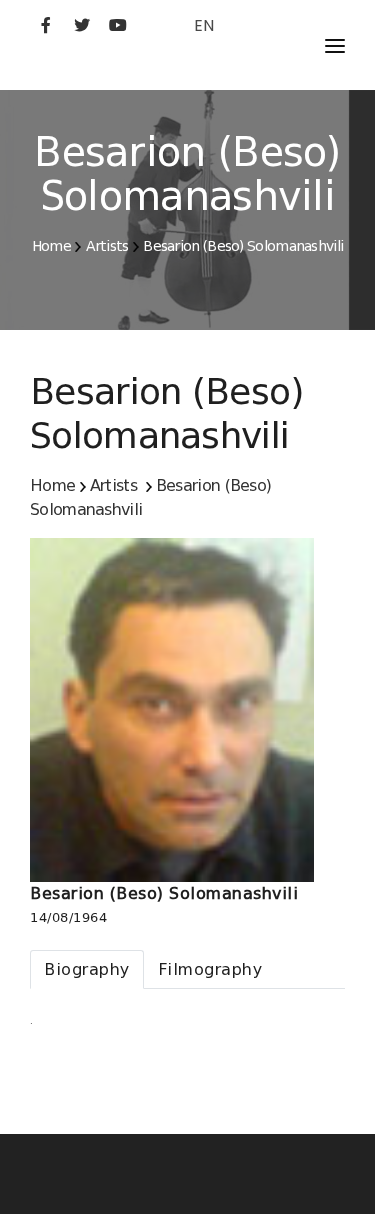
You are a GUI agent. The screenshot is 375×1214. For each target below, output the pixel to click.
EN (204, 25)
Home (51, 246)
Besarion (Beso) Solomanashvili (243, 246)
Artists (107, 246)
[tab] (87, 969)
